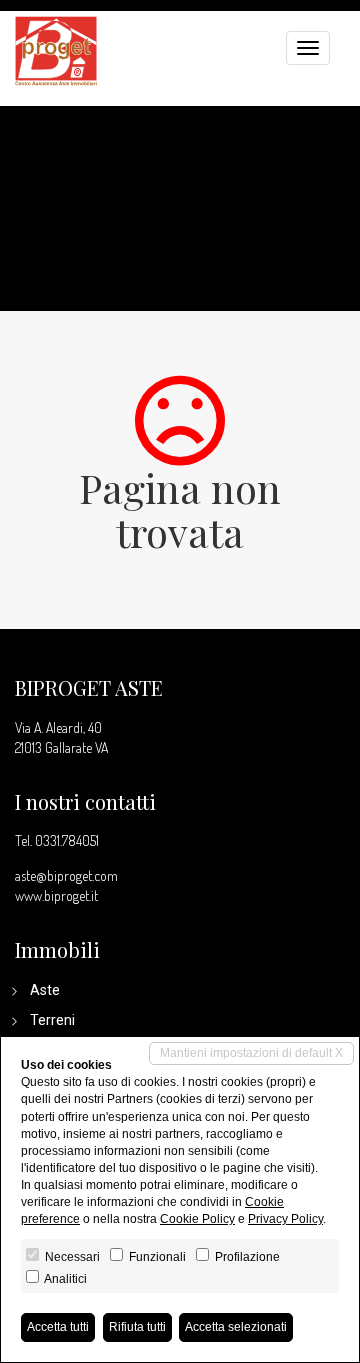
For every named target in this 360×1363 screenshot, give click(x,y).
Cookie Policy (197, 1219)
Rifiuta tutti (137, 1327)
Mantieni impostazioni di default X (251, 1053)
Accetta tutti (58, 1327)
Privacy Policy (285, 1219)
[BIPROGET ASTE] (56, 48)
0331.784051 (67, 840)
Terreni (52, 1020)
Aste (45, 990)
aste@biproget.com (66, 875)
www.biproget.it (56, 895)
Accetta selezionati (236, 1327)
